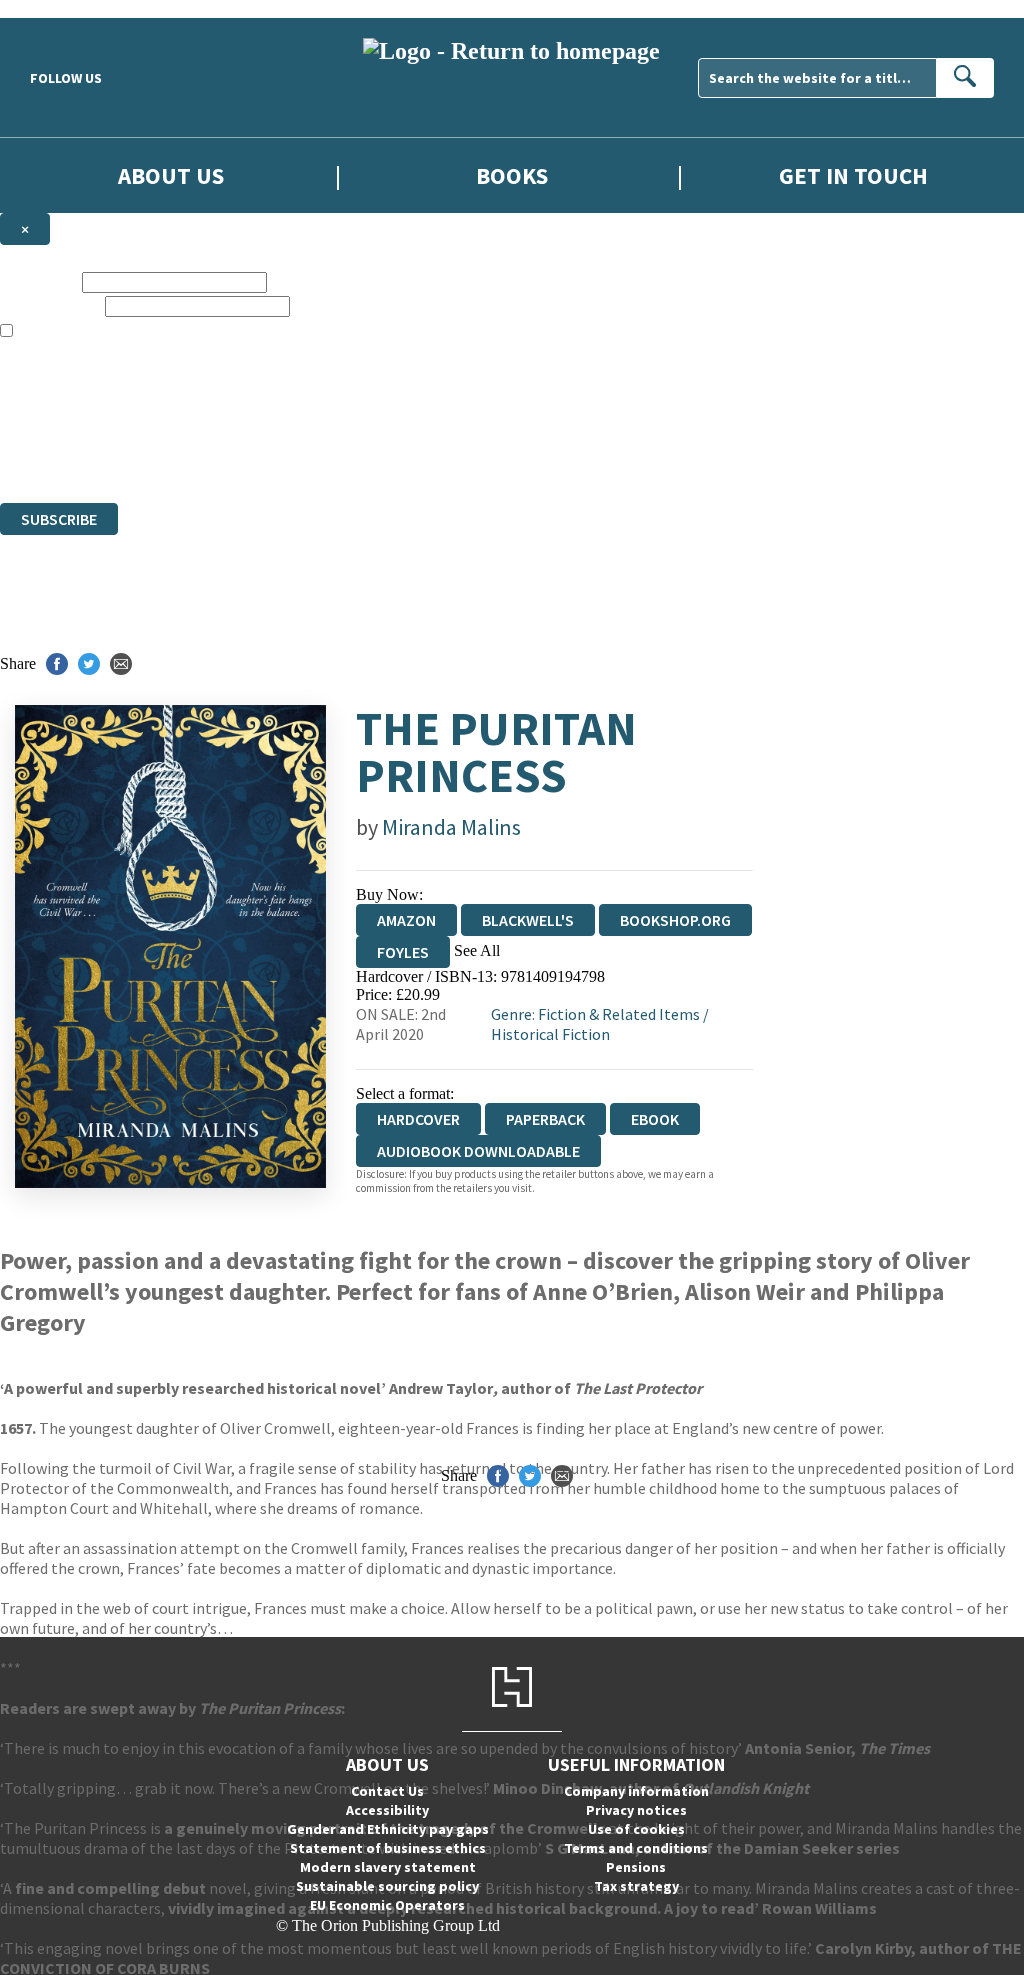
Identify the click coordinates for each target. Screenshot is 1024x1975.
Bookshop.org (675, 920)
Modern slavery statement (388, 1867)
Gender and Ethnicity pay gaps (388, 1829)
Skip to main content (65, 8)
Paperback (545, 1119)
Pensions (636, 1867)
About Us (171, 175)
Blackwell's (528, 920)
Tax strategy (636, 1886)
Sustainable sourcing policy (387, 1886)
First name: (39, 281)
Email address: (50, 305)
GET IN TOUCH (853, 175)
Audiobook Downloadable (478, 1151)
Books (512, 175)
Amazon (406, 920)
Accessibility (387, 1810)
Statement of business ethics (388, 1848)
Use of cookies (636, 1829)
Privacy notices (636, 1810)
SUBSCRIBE (59, 519)
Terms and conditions (636, 1848)
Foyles (403, 952)
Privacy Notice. (396, 457)
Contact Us (387, 1791)
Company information (636, 1791)
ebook (655, 1119)
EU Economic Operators (387, 1905)
